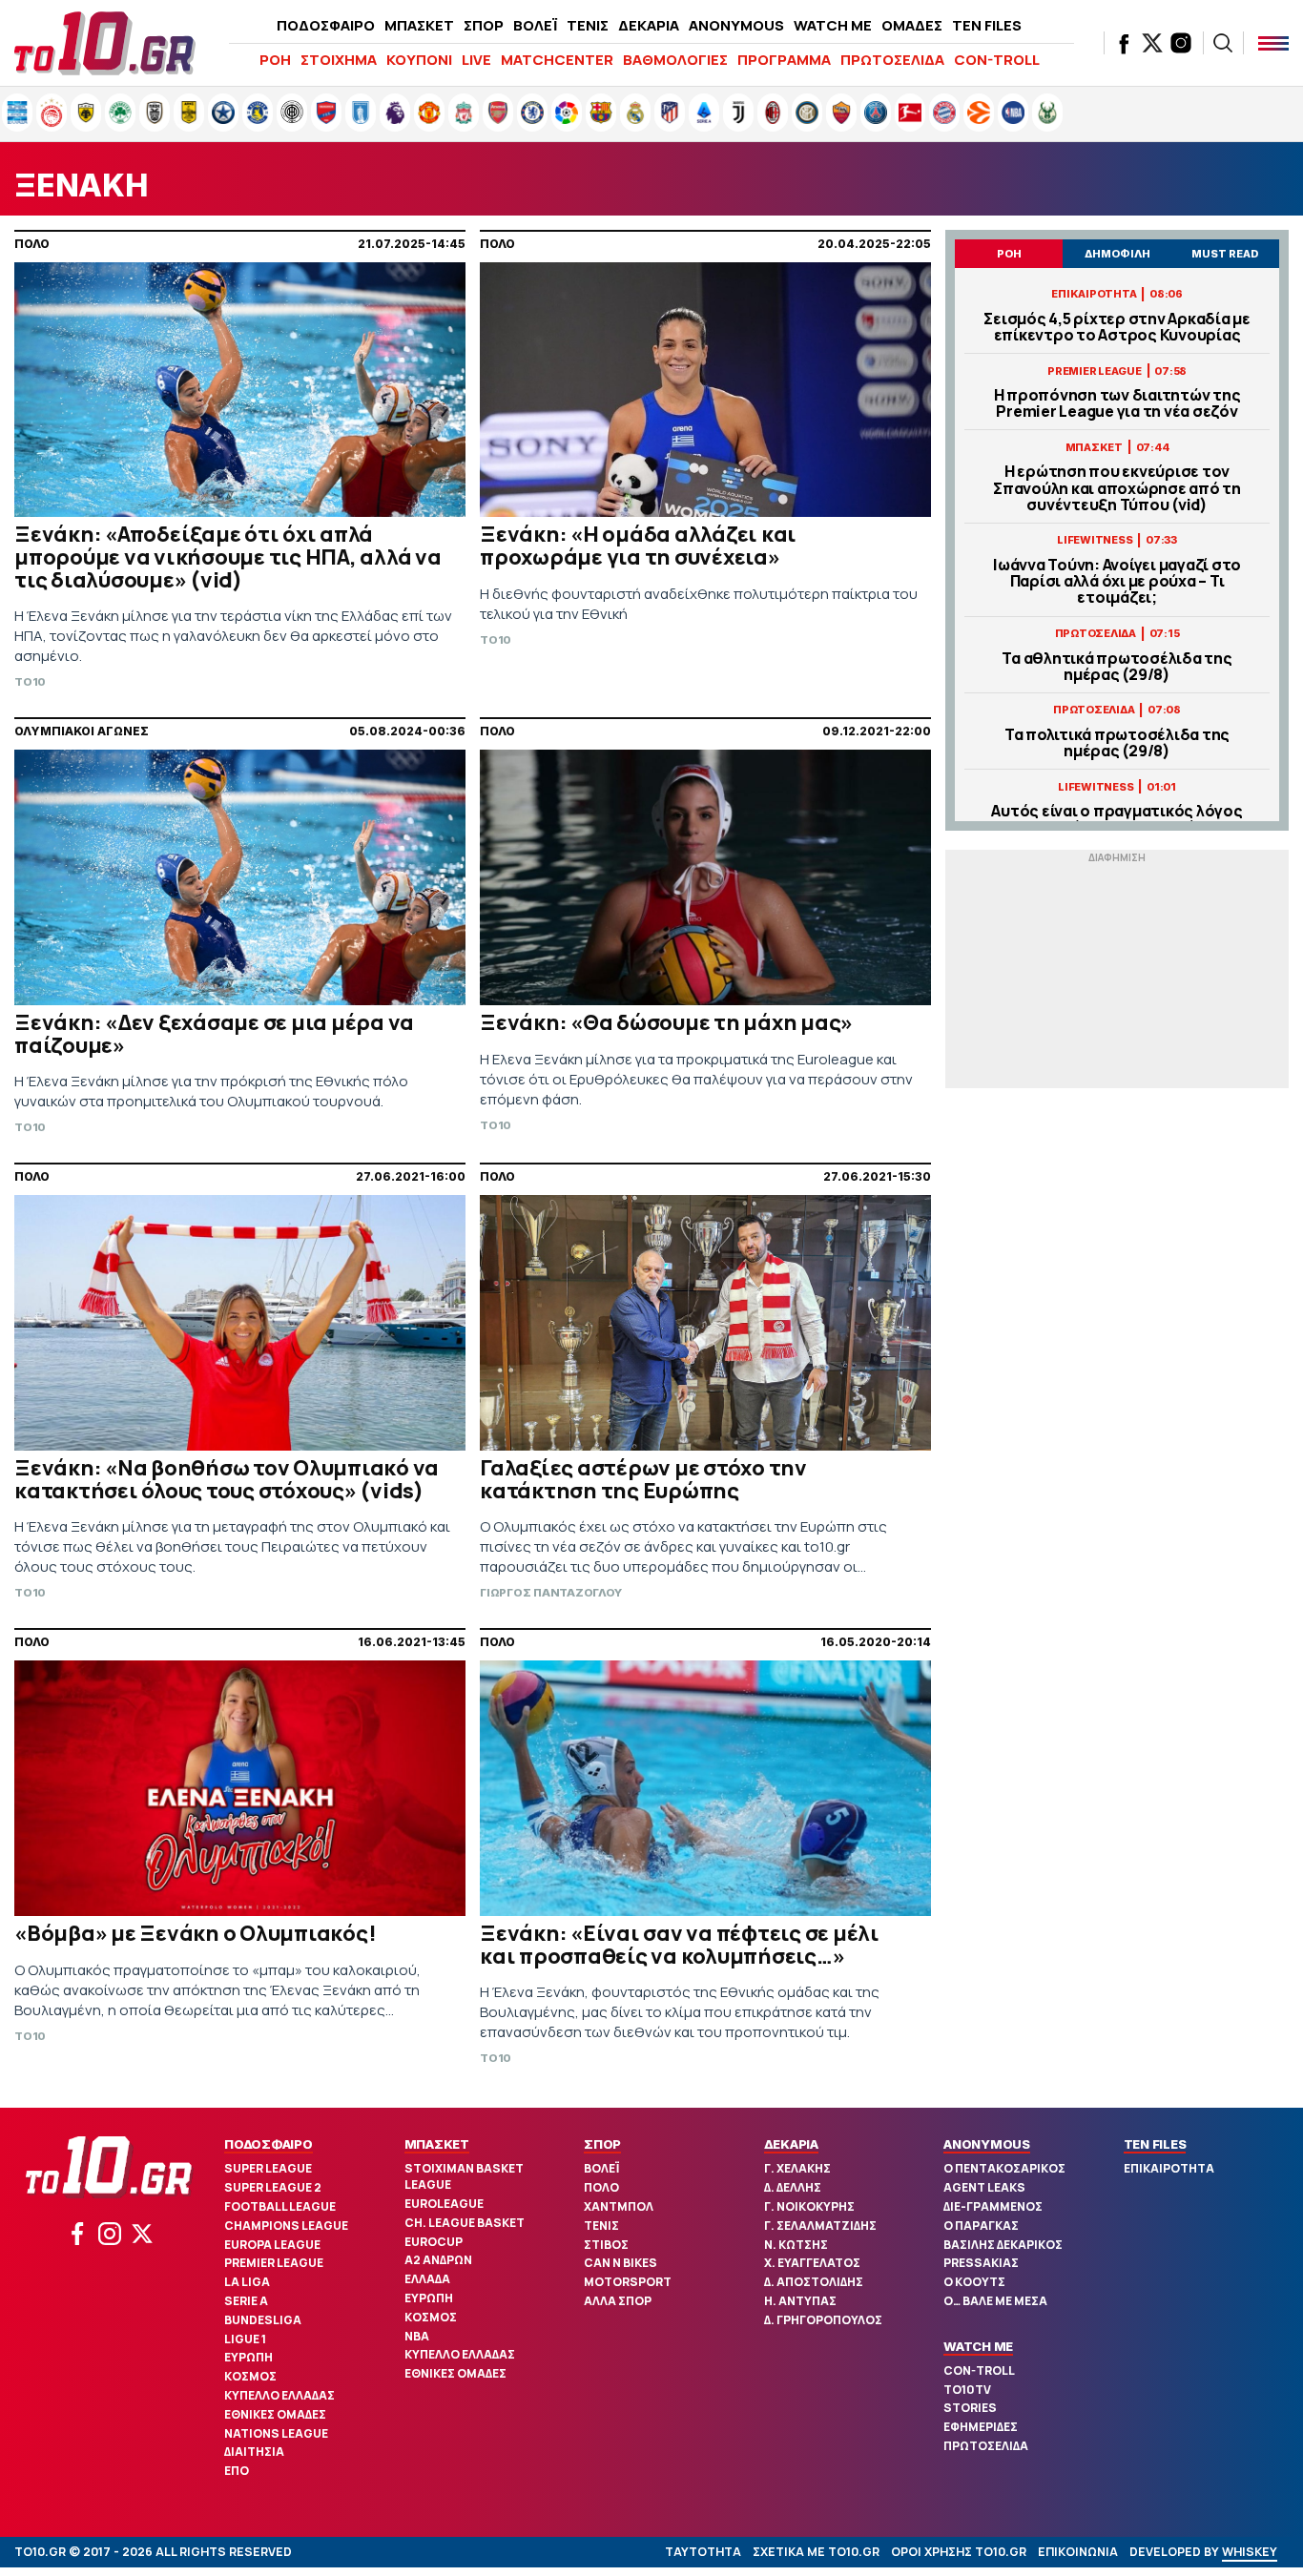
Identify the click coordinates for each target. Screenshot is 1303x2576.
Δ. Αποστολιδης (814, 2282)
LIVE (476, 60)
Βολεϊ (601, 2168)
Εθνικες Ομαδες (275, 2414)
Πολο (601, 2187)
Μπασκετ (437, 2144)
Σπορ (602, 2144)
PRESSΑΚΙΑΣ (981, 2263)
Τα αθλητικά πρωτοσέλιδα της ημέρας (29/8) (1117, 667)
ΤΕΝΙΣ (588, 25)
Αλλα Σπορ (618, 2301)
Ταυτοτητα (703, 2552)
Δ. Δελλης (793, 2187)
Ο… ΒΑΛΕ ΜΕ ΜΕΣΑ (995, 2301)
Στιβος (606, 2245)
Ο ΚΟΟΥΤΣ (974, 2282)
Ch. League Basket (465, 2223)
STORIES (970, 2408)
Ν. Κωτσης (796, 2245)
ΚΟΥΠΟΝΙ (419, 60)
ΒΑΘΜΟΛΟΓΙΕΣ (675, 60)
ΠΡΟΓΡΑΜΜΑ (784, 60)
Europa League (272, 2245)
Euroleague (444, 2204)
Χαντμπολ (619, 2206)
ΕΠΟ (237, 2471)
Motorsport (628, 2282)
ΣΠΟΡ (484, 25)
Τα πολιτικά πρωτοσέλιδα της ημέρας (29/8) (1117, 743)
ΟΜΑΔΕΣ (912, 25)
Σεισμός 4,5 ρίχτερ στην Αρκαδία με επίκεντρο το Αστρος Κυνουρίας (1117, 327)
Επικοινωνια (1078, 2552)
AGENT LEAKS (984, 2187)
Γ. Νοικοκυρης (809, 2206)
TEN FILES (987, 25)
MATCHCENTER (557, 60)
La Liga (247, 2282)
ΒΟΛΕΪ (535, 25)
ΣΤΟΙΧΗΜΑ (339, 60)
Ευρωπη (248, 2357)
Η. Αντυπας (800, 2301)
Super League (268, 2168)
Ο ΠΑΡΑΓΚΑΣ (981, 2226)
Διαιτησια (254, 2452)
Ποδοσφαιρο (269, 2144)
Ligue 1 (245, 2339)
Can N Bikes (620, 2263)
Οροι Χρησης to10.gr (959, 2552)
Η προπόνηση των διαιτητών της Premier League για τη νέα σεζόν (1117, 403)
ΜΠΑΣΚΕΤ (419, 25)
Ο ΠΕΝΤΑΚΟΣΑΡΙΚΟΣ (1004, 2168)
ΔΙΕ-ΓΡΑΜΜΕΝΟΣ (993, 2206)
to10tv (967, 2390)
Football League (280, 2206)
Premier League (274, 2263)
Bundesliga (263, 2320)
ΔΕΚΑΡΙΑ (649, 25)
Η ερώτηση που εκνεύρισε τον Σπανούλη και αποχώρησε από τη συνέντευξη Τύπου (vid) (1117, 488)
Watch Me (978, 2346)
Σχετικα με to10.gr (816, 2552)
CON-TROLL (997, 60)
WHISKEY (1250, 2552)
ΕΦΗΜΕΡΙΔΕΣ (981, 2427)
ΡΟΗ (275, 60)
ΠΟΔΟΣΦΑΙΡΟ (326, 25)
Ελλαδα (427, 2279)
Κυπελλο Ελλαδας (279, 2395)
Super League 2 (273, 2187)
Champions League (286, 2226)
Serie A (246, 2301)
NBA (417, 2336)
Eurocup (434, 2242)
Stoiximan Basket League (464, 2176)
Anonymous (987, 2144)
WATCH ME (833, 25)
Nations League (276, 2433)
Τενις (601, 2226)
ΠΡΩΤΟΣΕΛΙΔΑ (892, 60)
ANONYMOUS (736, 25)
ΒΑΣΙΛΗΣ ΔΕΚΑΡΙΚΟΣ (1003, 2245)
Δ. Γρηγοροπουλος (823, 2320)
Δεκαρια (791, 2144)
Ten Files (1155, 2144)
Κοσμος (250, 2376)
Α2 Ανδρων (438, 2260)
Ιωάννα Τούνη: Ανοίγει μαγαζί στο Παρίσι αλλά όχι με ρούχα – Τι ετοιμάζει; (1117, 582)
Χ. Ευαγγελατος (812, 2263)
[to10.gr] (105, 43)
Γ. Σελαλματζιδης (820, 2226)
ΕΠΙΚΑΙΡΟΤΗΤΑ (1169, 2168)
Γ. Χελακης (797, 2168)
